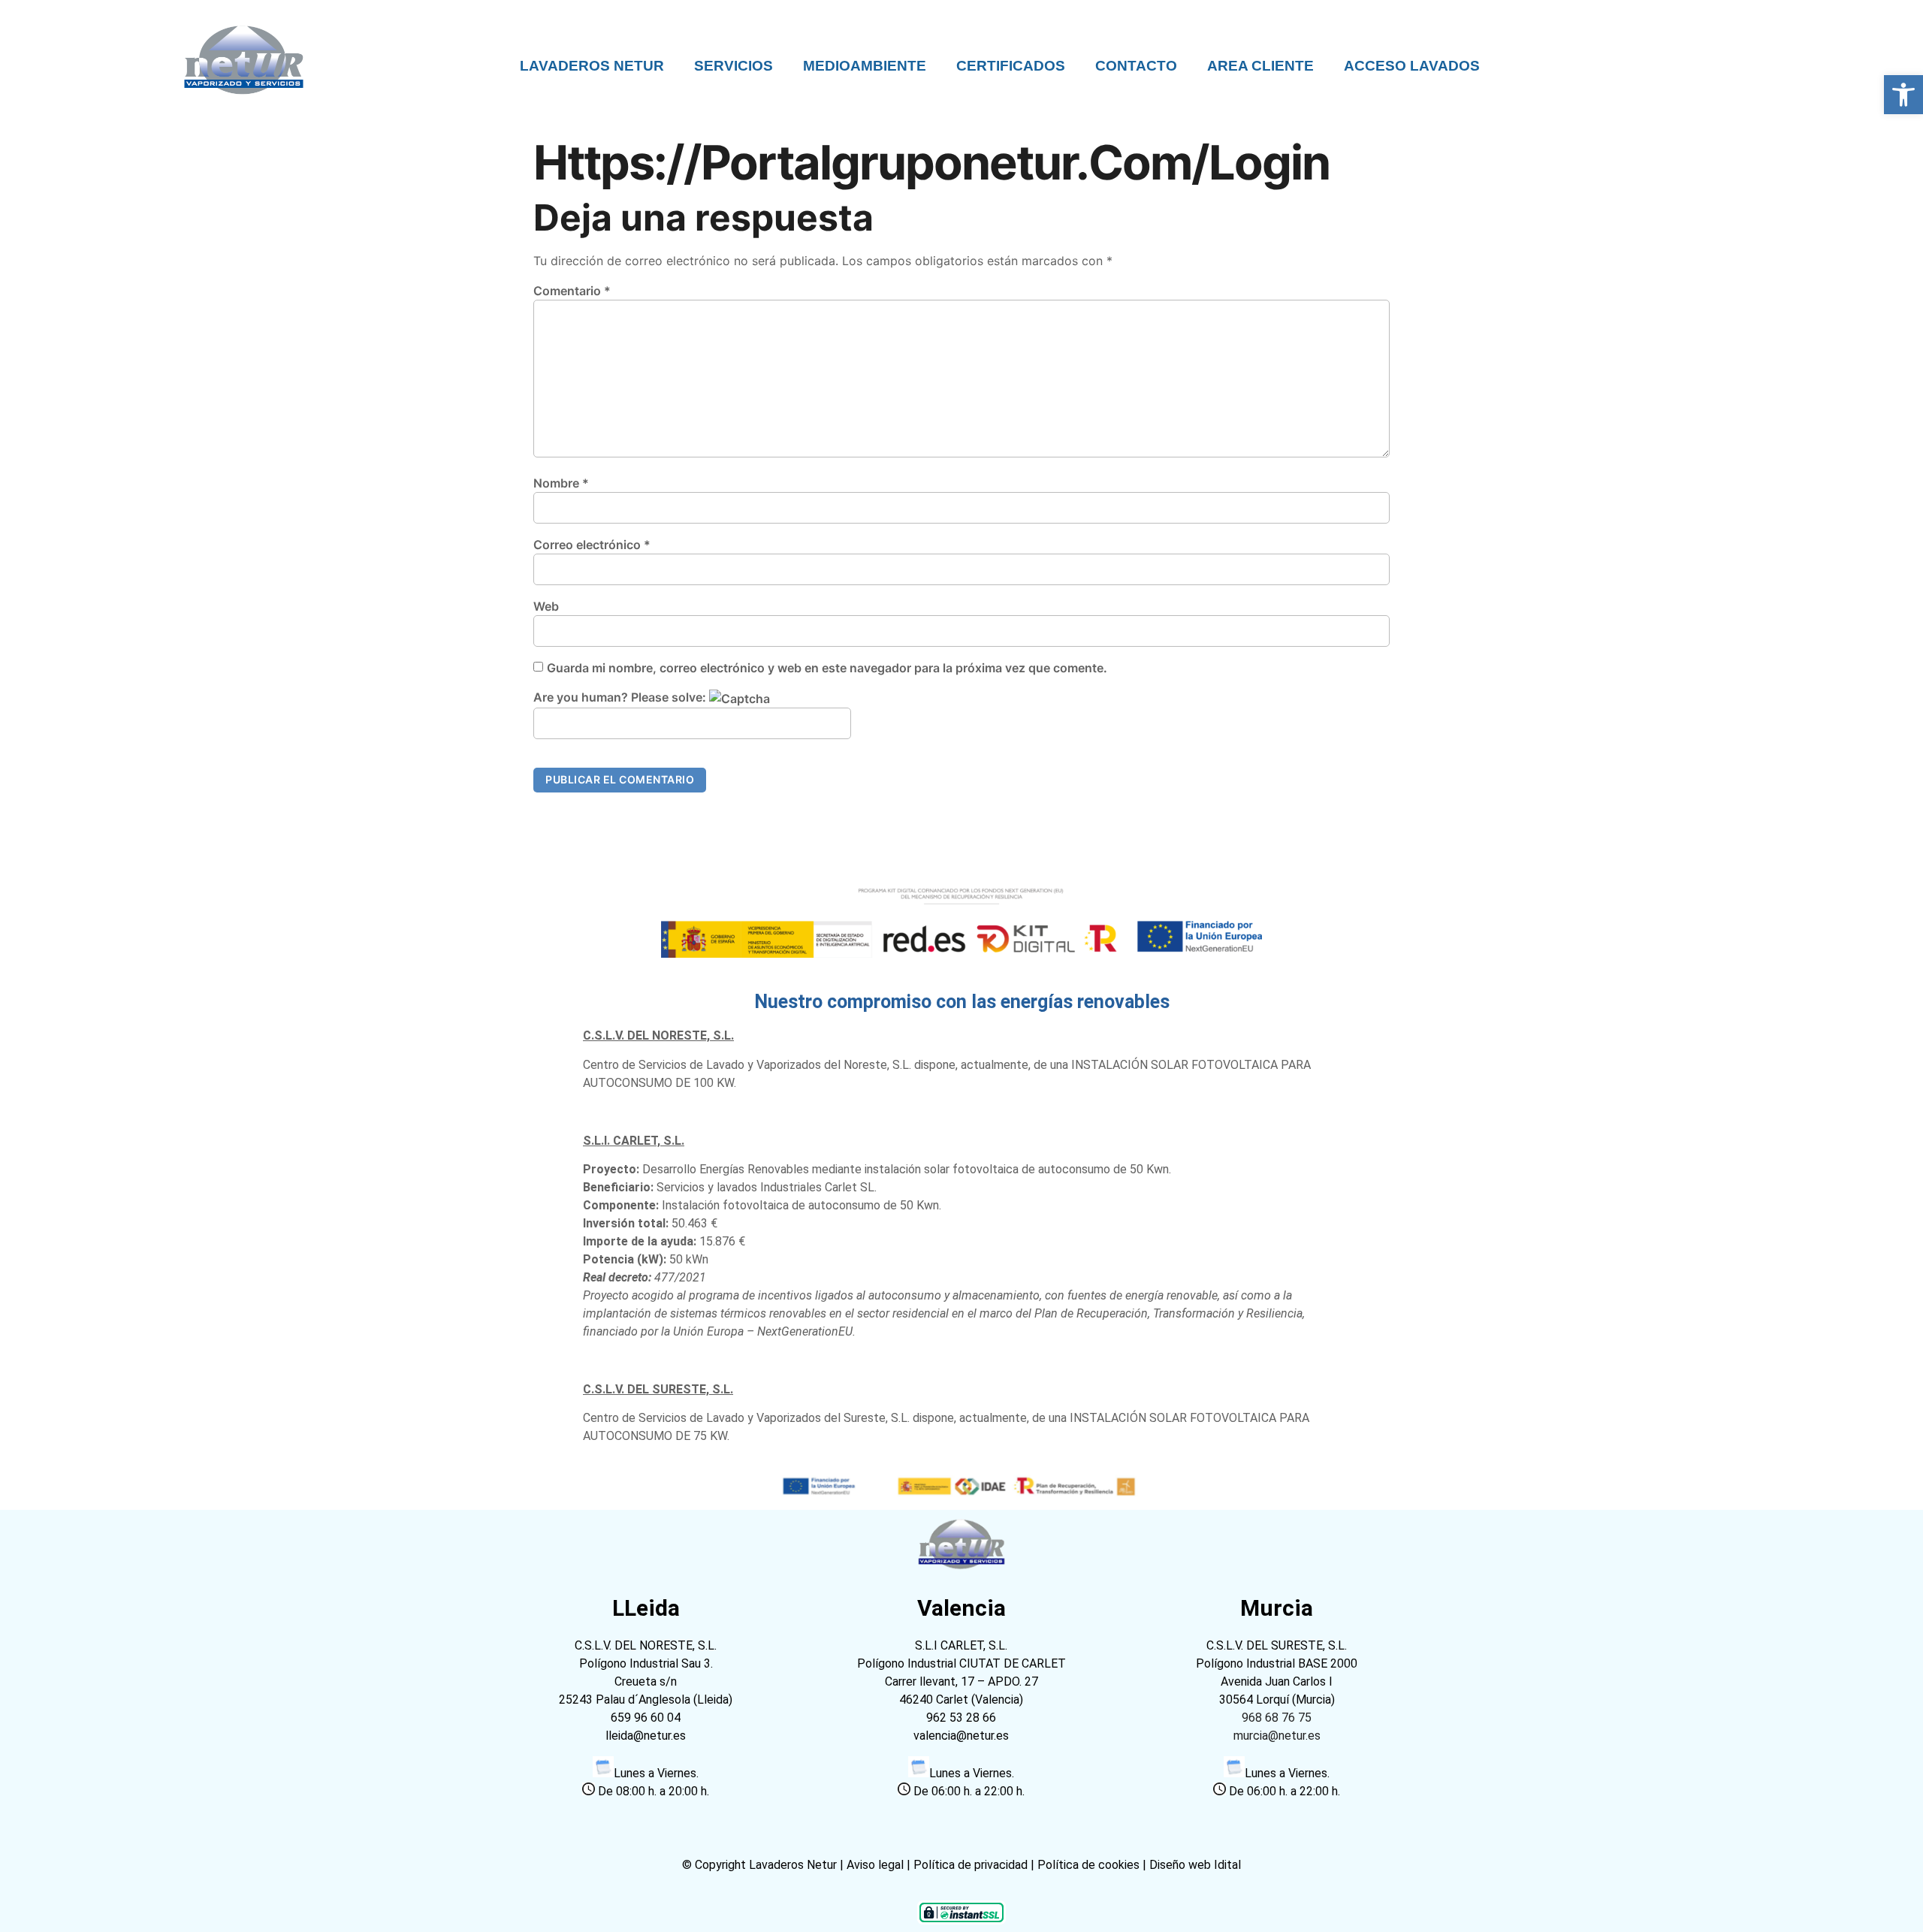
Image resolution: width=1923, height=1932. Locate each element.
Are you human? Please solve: (621, 697)
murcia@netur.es (1277, 1736)
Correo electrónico (592, 545)
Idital (1227, 1865)
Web (546, 606)
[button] (1903, 95)
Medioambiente (865, 66)
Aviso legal (877, 1865)
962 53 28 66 (961, 1718)
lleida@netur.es (646, 1736)
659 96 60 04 (646, 1718)
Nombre (561, 483)
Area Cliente (1260, 66)
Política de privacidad (971, 1865)
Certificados (1011, 66)
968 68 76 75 (1277, 1718)
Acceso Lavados (1412, 66)
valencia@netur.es (961, 1736)
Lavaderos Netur (592, 66)
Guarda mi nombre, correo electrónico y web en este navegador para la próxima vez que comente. (827, 668)
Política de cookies (1088, 1865)
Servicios (734, 66)
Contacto (1136, 66)
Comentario (572, 291)
